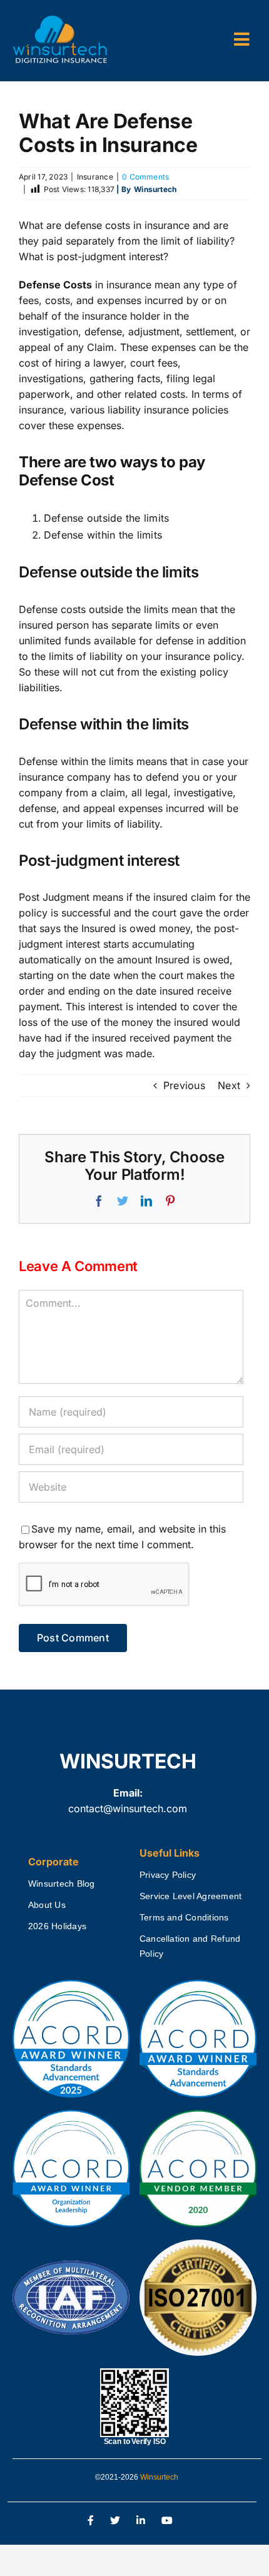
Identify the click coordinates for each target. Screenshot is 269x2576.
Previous (184, 1085)
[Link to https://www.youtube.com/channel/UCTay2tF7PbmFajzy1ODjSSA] (167, 2521)
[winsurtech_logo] (60, 21)
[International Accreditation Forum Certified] (71, 2266)
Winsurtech (159, 2477)
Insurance (95, 177)
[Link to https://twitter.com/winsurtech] (115, 2521)
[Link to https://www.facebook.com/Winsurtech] (91, 2521)
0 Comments (145, 177)
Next (229, 1085)
